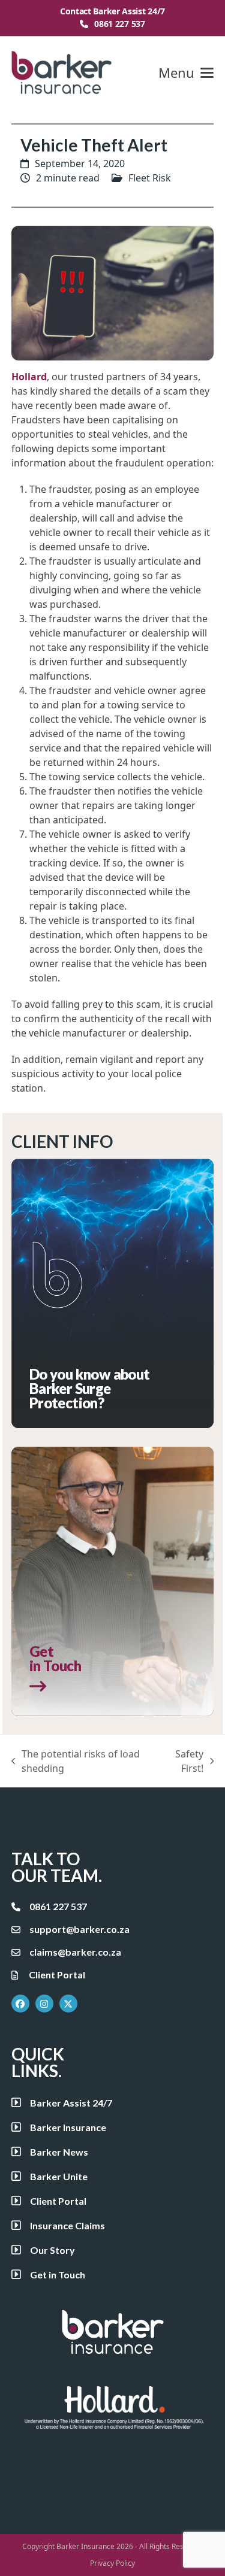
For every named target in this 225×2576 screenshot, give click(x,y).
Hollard (29, 377)
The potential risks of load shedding (76, 1761)
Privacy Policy (112, 2563)
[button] (186, 73)
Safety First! (183, 1761)
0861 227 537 (119, 24)
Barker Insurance (85, 2546)
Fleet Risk (150, 178)
